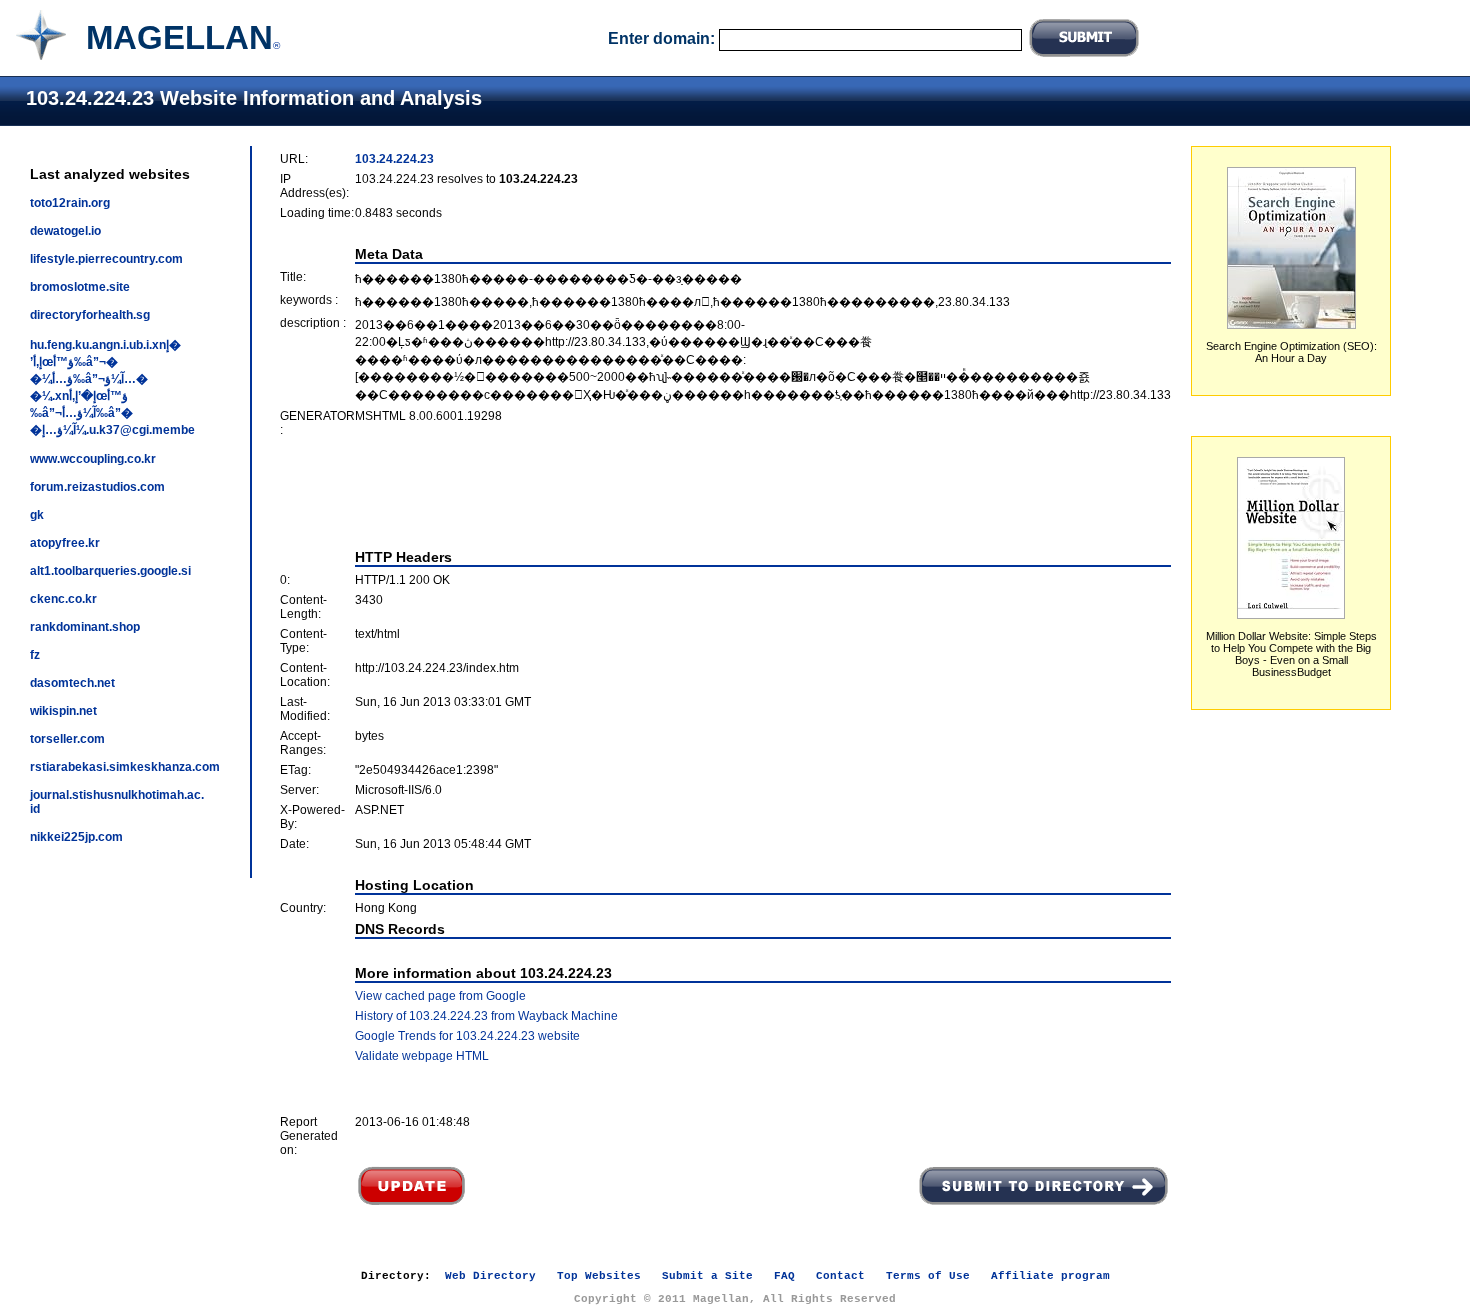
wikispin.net (63, 711)
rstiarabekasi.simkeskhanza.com (125, 767)
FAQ (784, 1276)
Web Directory (490, 1276)
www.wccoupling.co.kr (93, 459)
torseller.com (67, 739)
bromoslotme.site (80, 287)
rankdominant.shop (85, 627)
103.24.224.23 (394, 159)
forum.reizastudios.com (97, 487)
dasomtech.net (72, 683)
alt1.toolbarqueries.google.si (110, 571)
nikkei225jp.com (76, 837)
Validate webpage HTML (422, 1056)
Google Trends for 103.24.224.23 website (467, 1036)
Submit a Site (707, 1276)
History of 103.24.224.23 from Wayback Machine (486, 1016)
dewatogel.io (65, 231)
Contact (840, 1276)
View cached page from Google (440, 996)
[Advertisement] (726, 493)
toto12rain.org (70, 203)
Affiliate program (1050, 1276)
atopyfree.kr (65, 543)
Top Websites (599, 1276)
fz (35, 655)
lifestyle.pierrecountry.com (106, 259)
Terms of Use (928, 1276)
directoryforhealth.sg (90, 315)
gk (37, 515)
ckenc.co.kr (63, 599)
